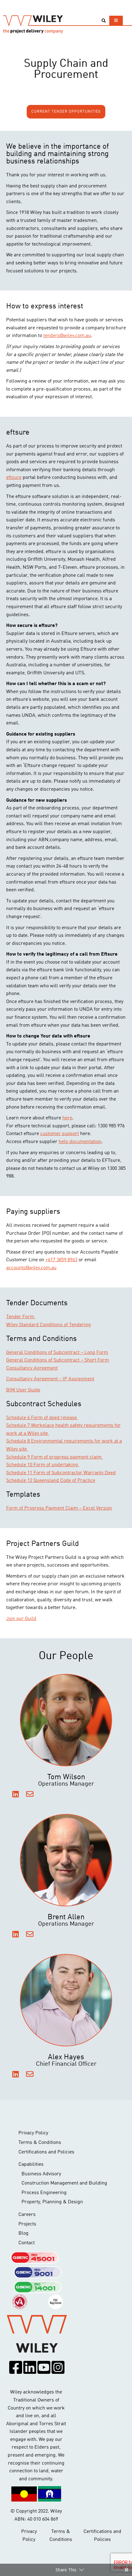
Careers (27, 2215)
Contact (27, 2243)
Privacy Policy (33, 2133)
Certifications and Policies (46, 2152)
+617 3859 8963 (61, 1260)
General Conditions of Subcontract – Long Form (57, 1353)
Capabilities (31, 2165)
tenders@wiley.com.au (67, 336)
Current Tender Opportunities (66, 112)
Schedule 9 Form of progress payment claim (54, 1457)
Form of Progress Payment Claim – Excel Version (59, 1508)
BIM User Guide (23, 1390)
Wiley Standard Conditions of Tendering (49, 1325)
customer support (60, 1134)
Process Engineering (44, 2193)
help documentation (80, 1142)
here (67, 1118)
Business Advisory (41, 2174)
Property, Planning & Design (52, 2202)
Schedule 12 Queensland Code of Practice (51, 1481)
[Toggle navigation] (116, 20)
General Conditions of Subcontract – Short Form (58, 1360)
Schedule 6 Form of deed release (42, 1418)
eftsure (14, 478)
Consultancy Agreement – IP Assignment (50, 1379)
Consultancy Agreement (32, 1368)
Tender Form (21, 1317)
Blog (23, 2233)
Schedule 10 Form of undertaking (43, 1465)
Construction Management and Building (64, 2183)
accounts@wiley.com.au (31, 1268)
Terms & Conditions (40, 2143)
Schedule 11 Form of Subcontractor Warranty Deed (61, 1473)
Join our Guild (21, 1619)
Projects (27, 2224)
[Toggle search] (104, 21)
